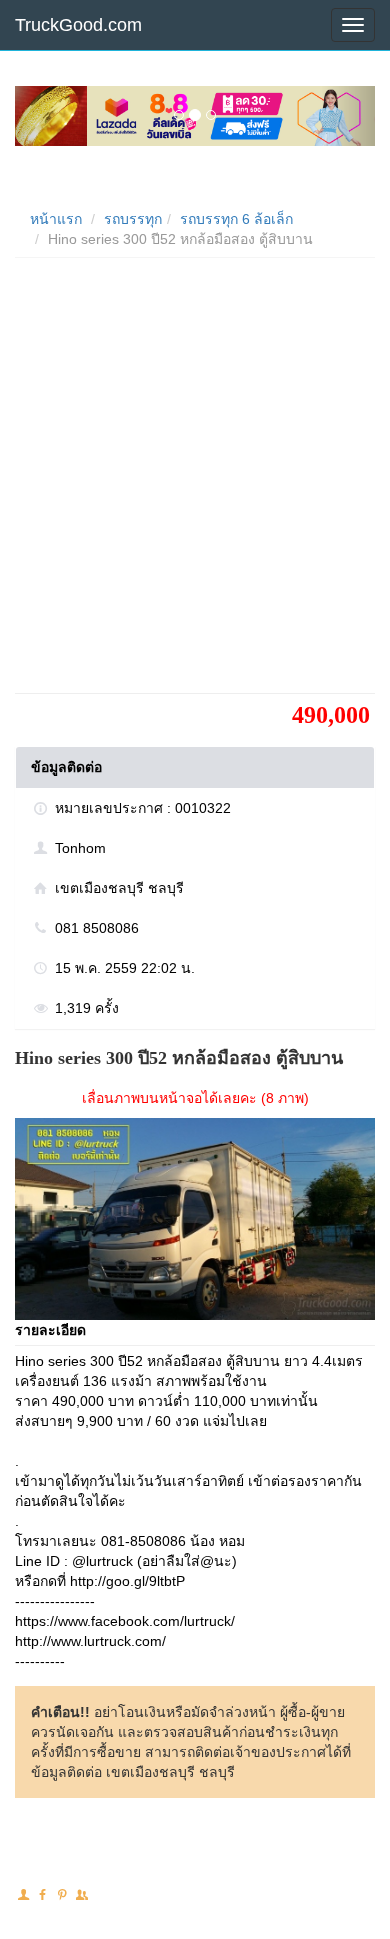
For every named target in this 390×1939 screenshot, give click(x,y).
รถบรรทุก (133, 219)
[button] (42, 116)
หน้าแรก (56, 219)
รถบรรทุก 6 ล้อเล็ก (236, 219)
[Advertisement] (195, 483)
